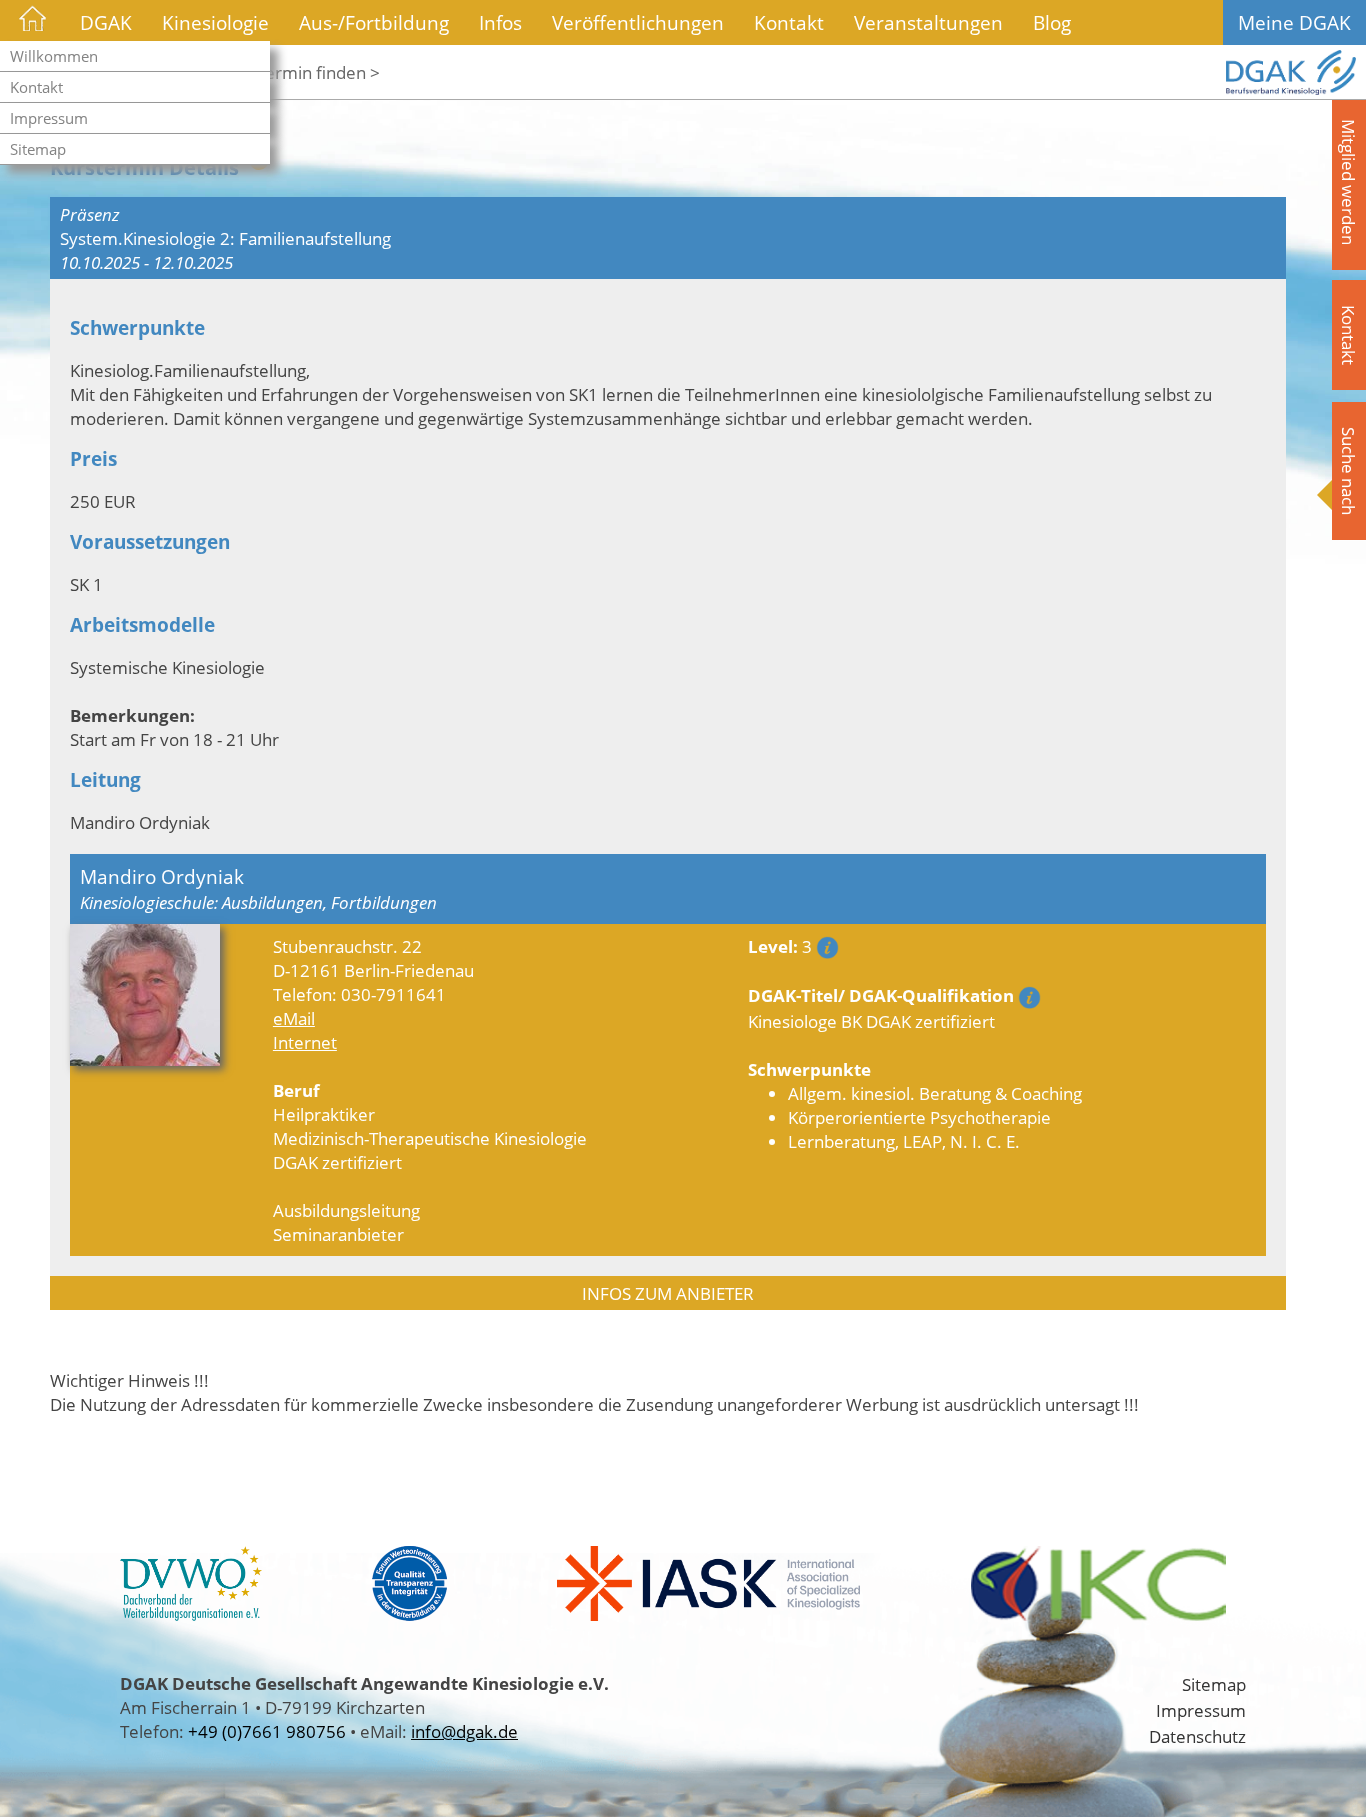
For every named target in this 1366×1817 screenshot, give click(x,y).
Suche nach (1349, 471)
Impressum (49, 118)
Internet (305, 1042)
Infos (500, 22)
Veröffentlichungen (638, 22)
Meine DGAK (1294, 22)
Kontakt (36, 87)
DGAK (106, 22)
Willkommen (54, 56)
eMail (294, 1018)
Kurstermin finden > (302, 72)
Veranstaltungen (928, 22)
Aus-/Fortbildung (374, 22)
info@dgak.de (464, 1731)
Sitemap (38, 149)
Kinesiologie (215, 22)
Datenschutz (1197, 1736)
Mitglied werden (1349, 182)
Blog (1052, 22)
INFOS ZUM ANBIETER (668, 1293)
